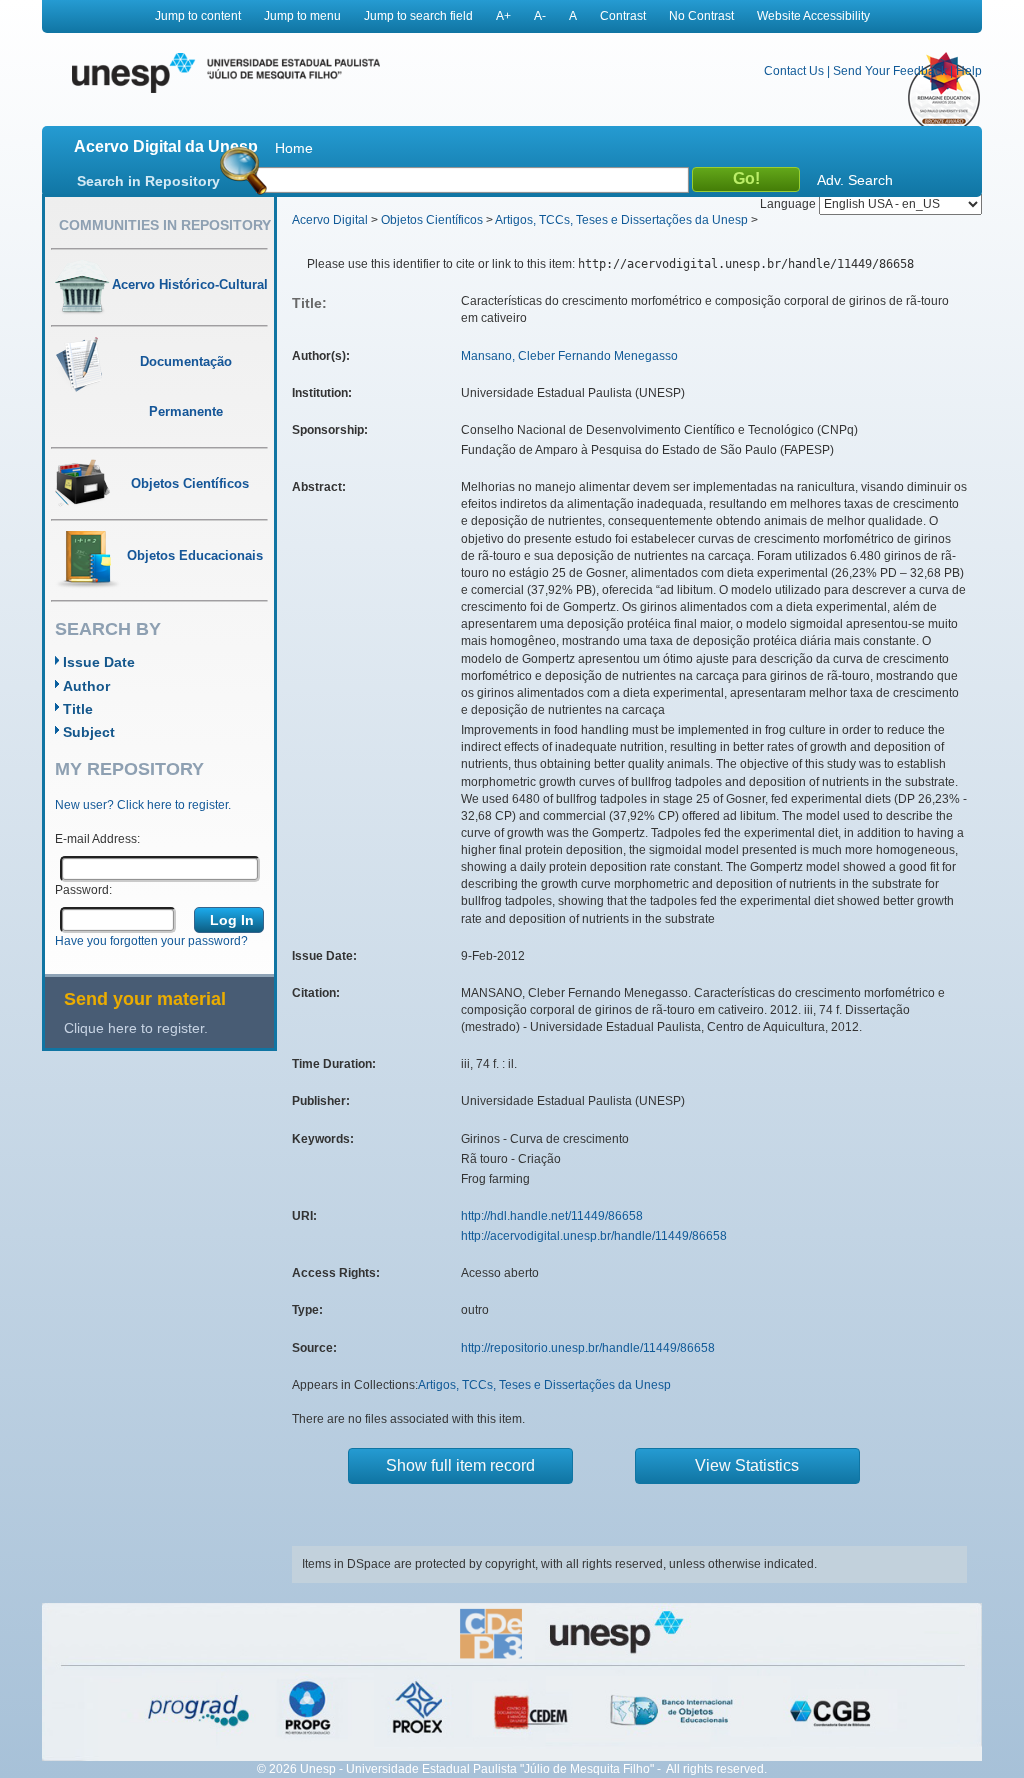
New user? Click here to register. (143, 805)
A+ (503, 16)
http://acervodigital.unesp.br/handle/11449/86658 (594, 1236)
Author (86, 686)
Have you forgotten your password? (151, 941)
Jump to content (198, 16)
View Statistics (747, 1465)
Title (78, 709)
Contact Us (794, 71)
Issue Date (99, 662)
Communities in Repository (165, 225)
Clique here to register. (136, 1028)
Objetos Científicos (432, 220)
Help (969, 71)
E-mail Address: (97, 839)
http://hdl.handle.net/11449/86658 (552, 1216)
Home (294, 148)
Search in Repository (148, 181)
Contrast (623, 16)
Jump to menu (302, 16)
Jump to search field (418, 16)
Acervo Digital (330, 220)
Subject (89, 732)
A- (540, 16)
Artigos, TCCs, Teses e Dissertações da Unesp (621, 220)
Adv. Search (855, 180)
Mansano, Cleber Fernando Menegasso (569, 356)
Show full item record (460, 1465)
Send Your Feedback (890, 71)
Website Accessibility (813, 16)
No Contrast (701, 16)
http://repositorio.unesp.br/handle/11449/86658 (588, 1348)
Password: (83, 890)
